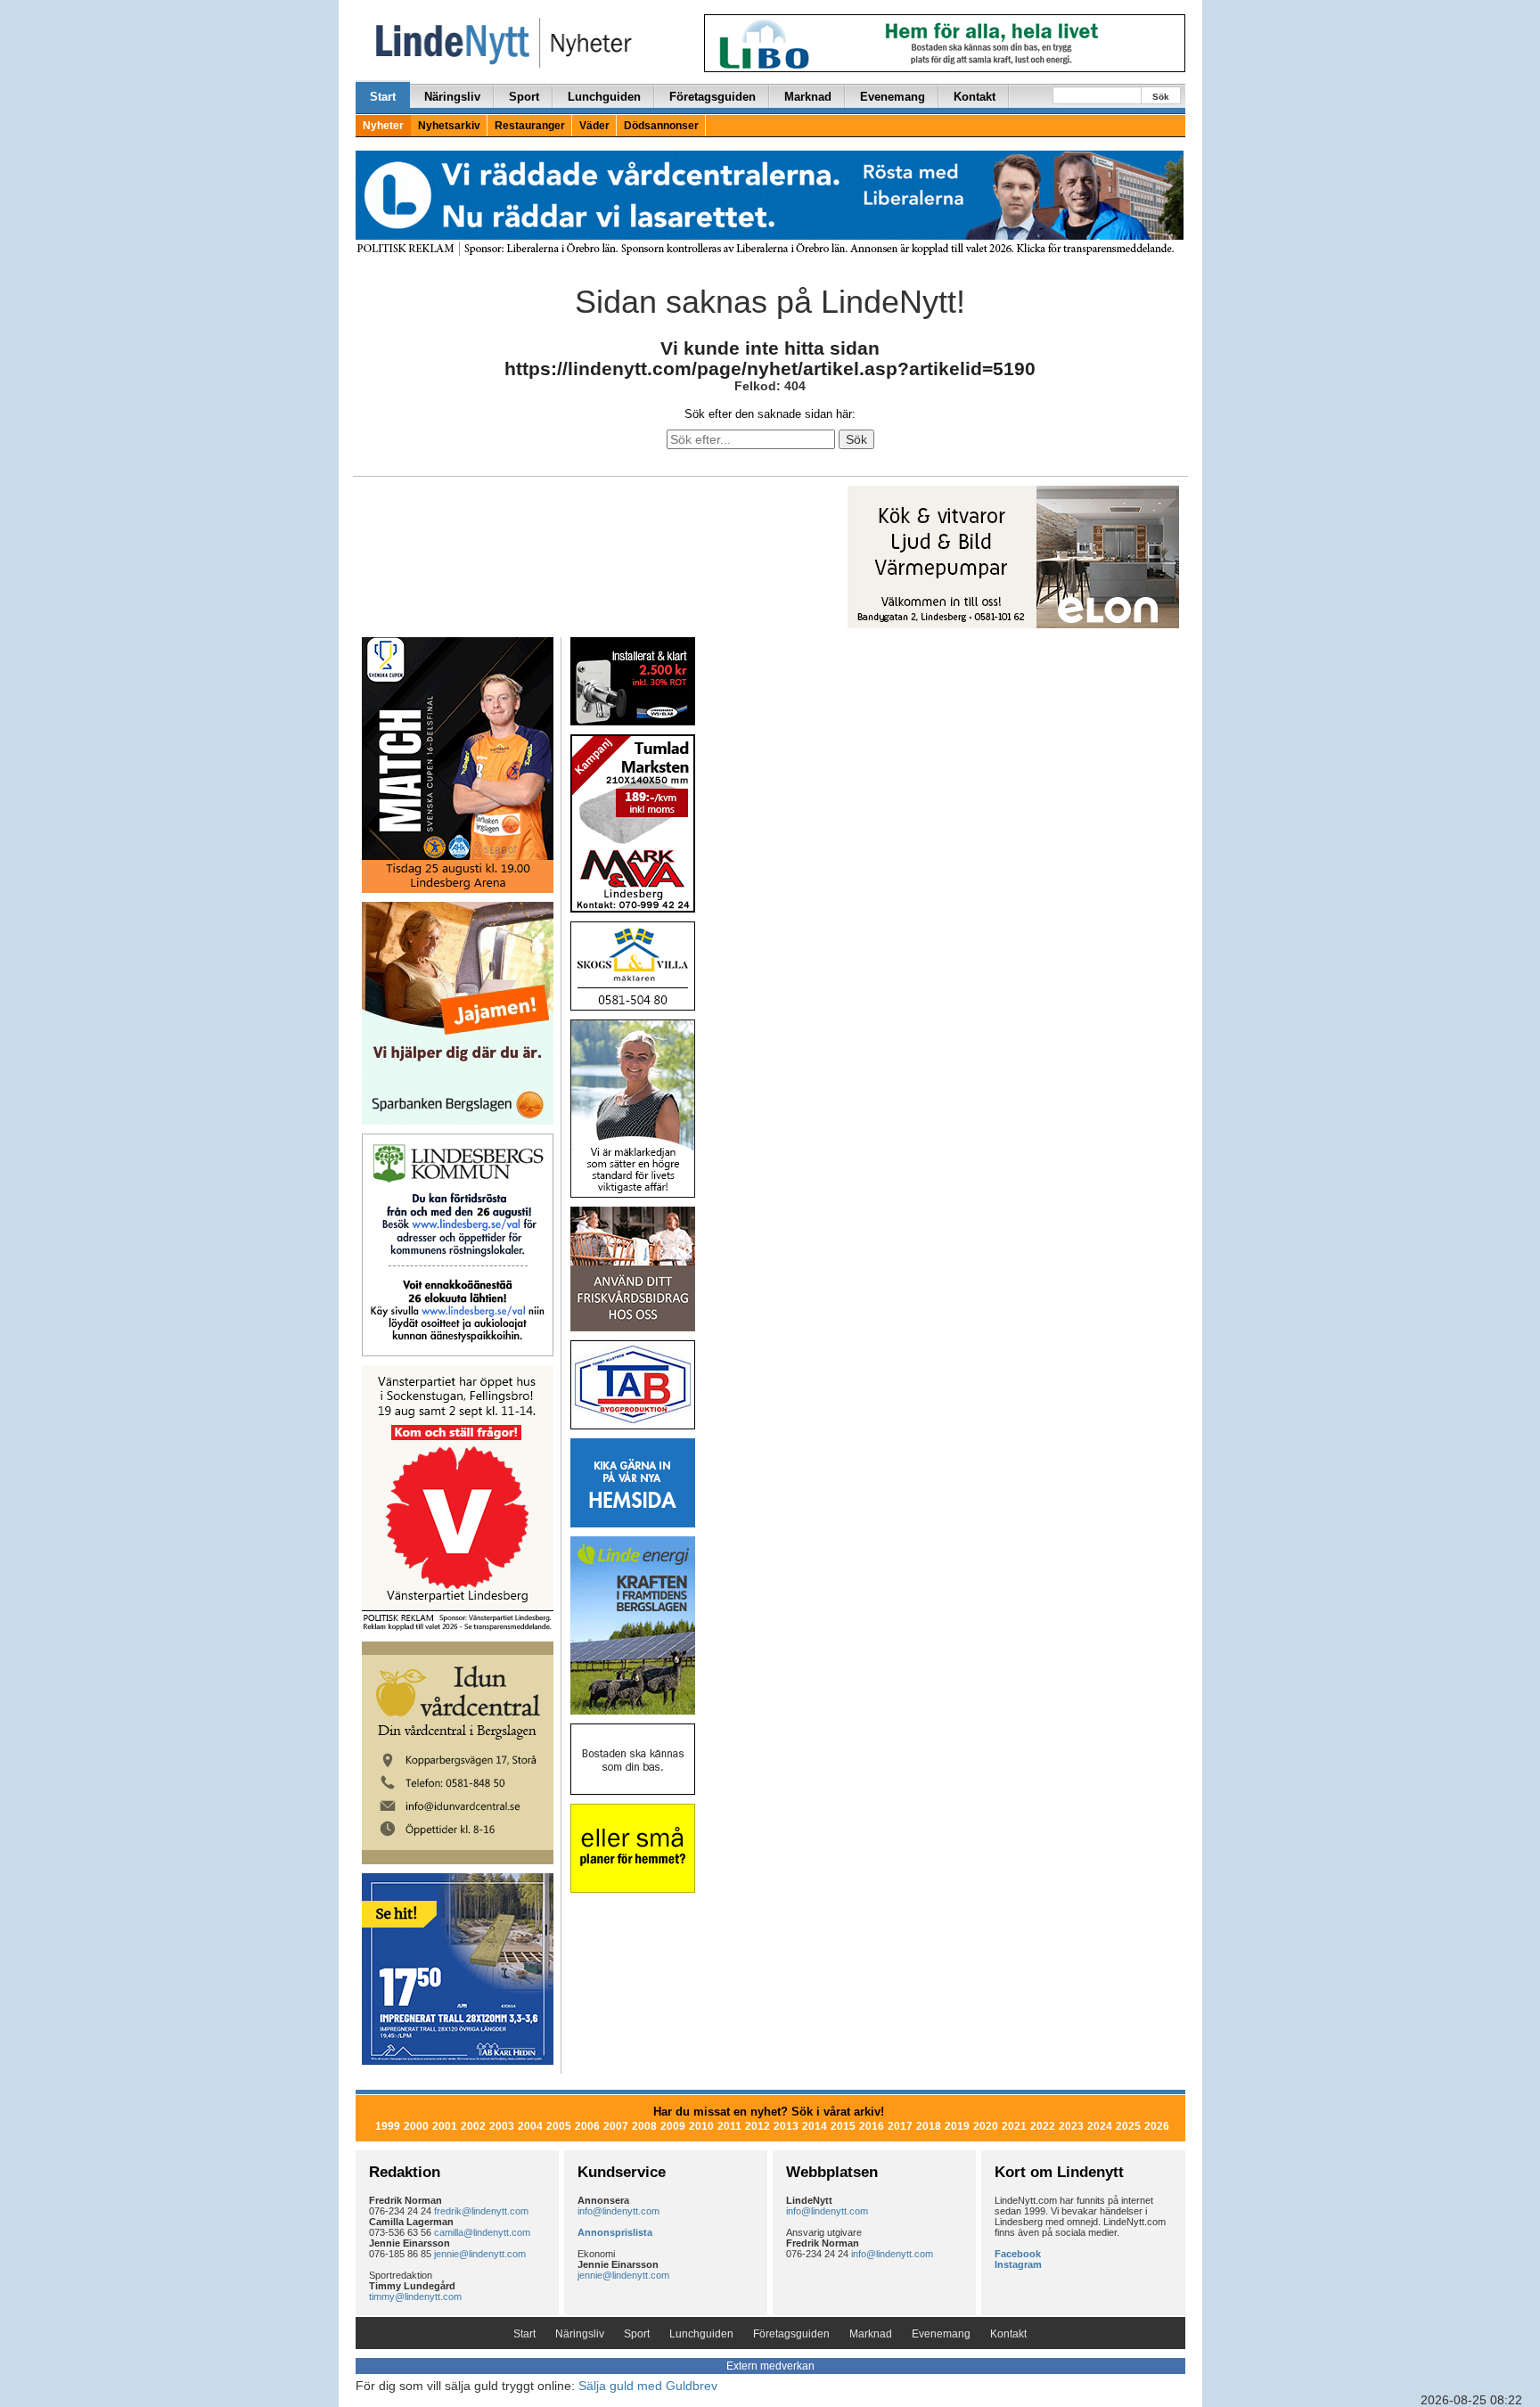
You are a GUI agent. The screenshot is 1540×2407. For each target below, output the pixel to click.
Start (383, 97)
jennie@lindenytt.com (480, 2254)
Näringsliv (452, 97)
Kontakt (975, 97)
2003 (502, 2126)
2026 (1157, 2126)
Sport (524, 97)
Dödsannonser (661, 126)
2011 (729, 2126)
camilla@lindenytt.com (482, 2232)
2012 (758, 2126)
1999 (388, 2126)
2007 (616, 2126)
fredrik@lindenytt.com (481, 2211)
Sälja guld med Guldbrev (648, 2386)
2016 (872, 2126)
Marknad (808, 97)
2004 (530, 2126)
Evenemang (893, 97)
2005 (559, 2126)
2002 (473, 2126)
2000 (416, 2126)
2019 (957, 2126)
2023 (1071, 2126)
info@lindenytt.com (618, 2211)
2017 (900, 2126)
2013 (786, 2126)
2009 (673, 2126)
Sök (1161, 97)
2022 (1043, 2126)
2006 (587, 2126)
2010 (701, 2126)
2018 (929, 2126)
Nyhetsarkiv (449, 126)
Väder (594, 126)
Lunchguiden (604, 97)
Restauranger (530, 126)
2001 (445, 2126)
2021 (1014, 2126)
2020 (986, 2126)
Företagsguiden (713, 97)
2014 (815, 2126)
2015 (843, 2126)
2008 (644, 2126)
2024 (1100, 2126)
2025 (1128, 2126)
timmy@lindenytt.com (415, 2296)
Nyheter (383, 126)
